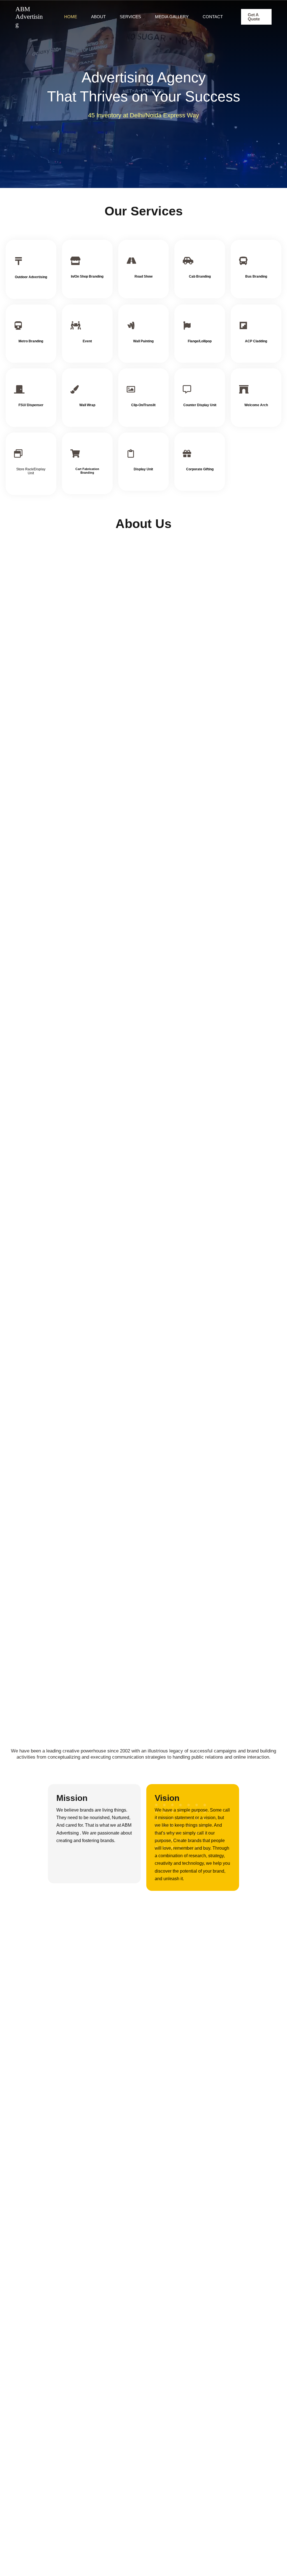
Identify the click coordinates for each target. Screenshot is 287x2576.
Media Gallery (172, 17)
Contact (213, 17)
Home (71, 17)
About (98, 17)
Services (130, 17)
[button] (256, 17)
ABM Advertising (29, 17)
